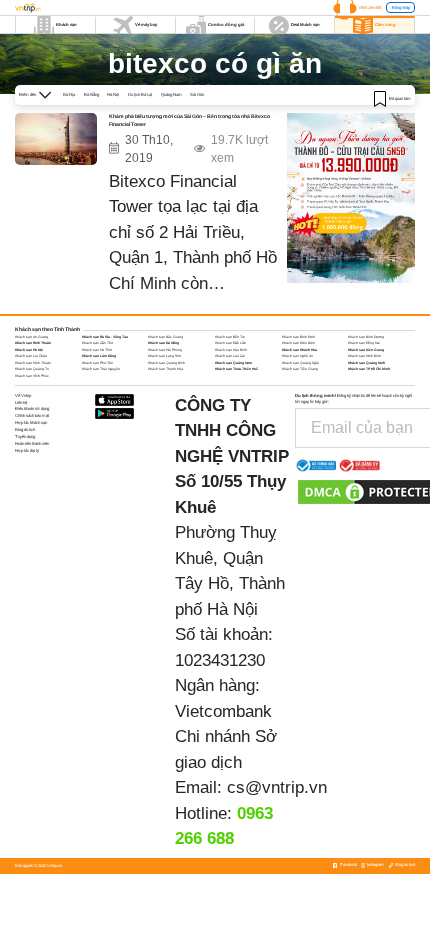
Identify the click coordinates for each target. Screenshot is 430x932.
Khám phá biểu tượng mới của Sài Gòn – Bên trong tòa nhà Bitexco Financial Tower (189, 120)
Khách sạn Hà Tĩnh (97, 350)
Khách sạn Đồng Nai (364, 343)
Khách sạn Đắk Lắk (230, 343)
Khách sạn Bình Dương (366, 337)
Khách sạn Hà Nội (29, 350)
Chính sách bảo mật (32, 415)
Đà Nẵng (91, 94)
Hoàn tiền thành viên (32, 443)
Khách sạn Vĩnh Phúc (32, 376)
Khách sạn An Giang (31, 337)
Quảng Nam (171, 94)
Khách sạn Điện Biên (298, 343)
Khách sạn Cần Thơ (97, 343)
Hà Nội (113, 94)
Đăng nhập (401, 7)
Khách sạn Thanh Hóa (165, 369)
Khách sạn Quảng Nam (233, 363)
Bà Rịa (69, 94)
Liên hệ (21, 402)
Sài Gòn (197, 94)
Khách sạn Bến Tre (230, 337)
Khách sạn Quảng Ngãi (300, 363)
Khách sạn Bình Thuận (33, 343)
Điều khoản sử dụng (32, 408)
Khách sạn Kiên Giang (366, 350)
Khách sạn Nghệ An (297, 356)
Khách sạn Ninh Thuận (33, 363)
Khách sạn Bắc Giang (165, 337)
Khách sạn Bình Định (298, 337)
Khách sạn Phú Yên (97, 363)
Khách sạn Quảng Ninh (366, 363)
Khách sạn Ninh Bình (364, 356)
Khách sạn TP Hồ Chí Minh (369, 369)
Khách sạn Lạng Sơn (164, 356)
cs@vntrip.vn (277, 787)
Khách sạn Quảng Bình (166, 363)
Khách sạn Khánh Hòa (299, 350)
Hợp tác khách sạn (31, 422)
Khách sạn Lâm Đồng (99, 356)
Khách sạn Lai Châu (31, 356)
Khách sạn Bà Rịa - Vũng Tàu (105, 337)
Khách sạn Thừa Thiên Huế (236, 369)
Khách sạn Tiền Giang (300, 369)
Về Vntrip (23, 395)
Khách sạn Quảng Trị (32, 369)
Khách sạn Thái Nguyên (101, 369)
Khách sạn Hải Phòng (165, 350)
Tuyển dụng (25, 436)
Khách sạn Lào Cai (230, 356)
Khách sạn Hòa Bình (231, 350)
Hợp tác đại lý (27, 450)
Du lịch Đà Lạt (140, 94)
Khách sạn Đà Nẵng (163, 343)
